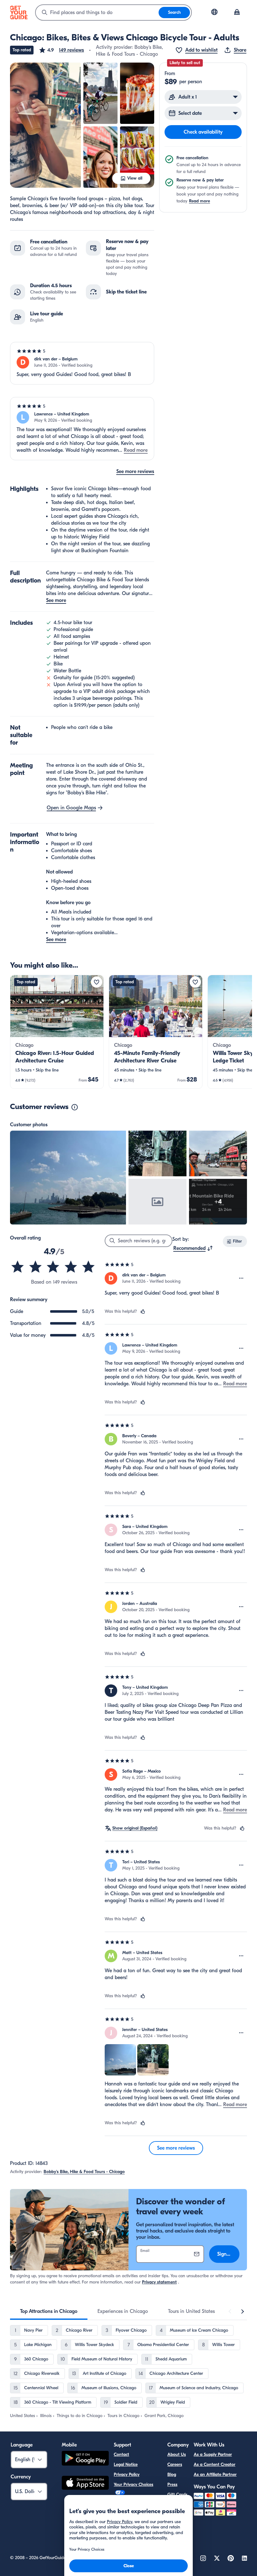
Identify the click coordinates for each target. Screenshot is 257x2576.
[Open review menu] (241, 1278)
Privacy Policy (127, 2474)
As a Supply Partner (213, 2454)
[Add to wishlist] (97, 982)
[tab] (49, 2311)
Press (172, 2484)
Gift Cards (177, 2495)
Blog (172, 2474)
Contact (121, 2454)
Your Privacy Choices (134, 2484)
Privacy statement (159, 2282)
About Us (177, 2454)
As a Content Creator (215, 2464)
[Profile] (237, 13)
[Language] (214, 12)
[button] (61, 50)
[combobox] (97, 13)
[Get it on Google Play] (85, 2459)
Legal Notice (126, 2464)
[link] (57, 1032)
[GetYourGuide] (19, 13)
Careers (175, 2464)
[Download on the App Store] (85, 2484)
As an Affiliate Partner (215, 2474)
